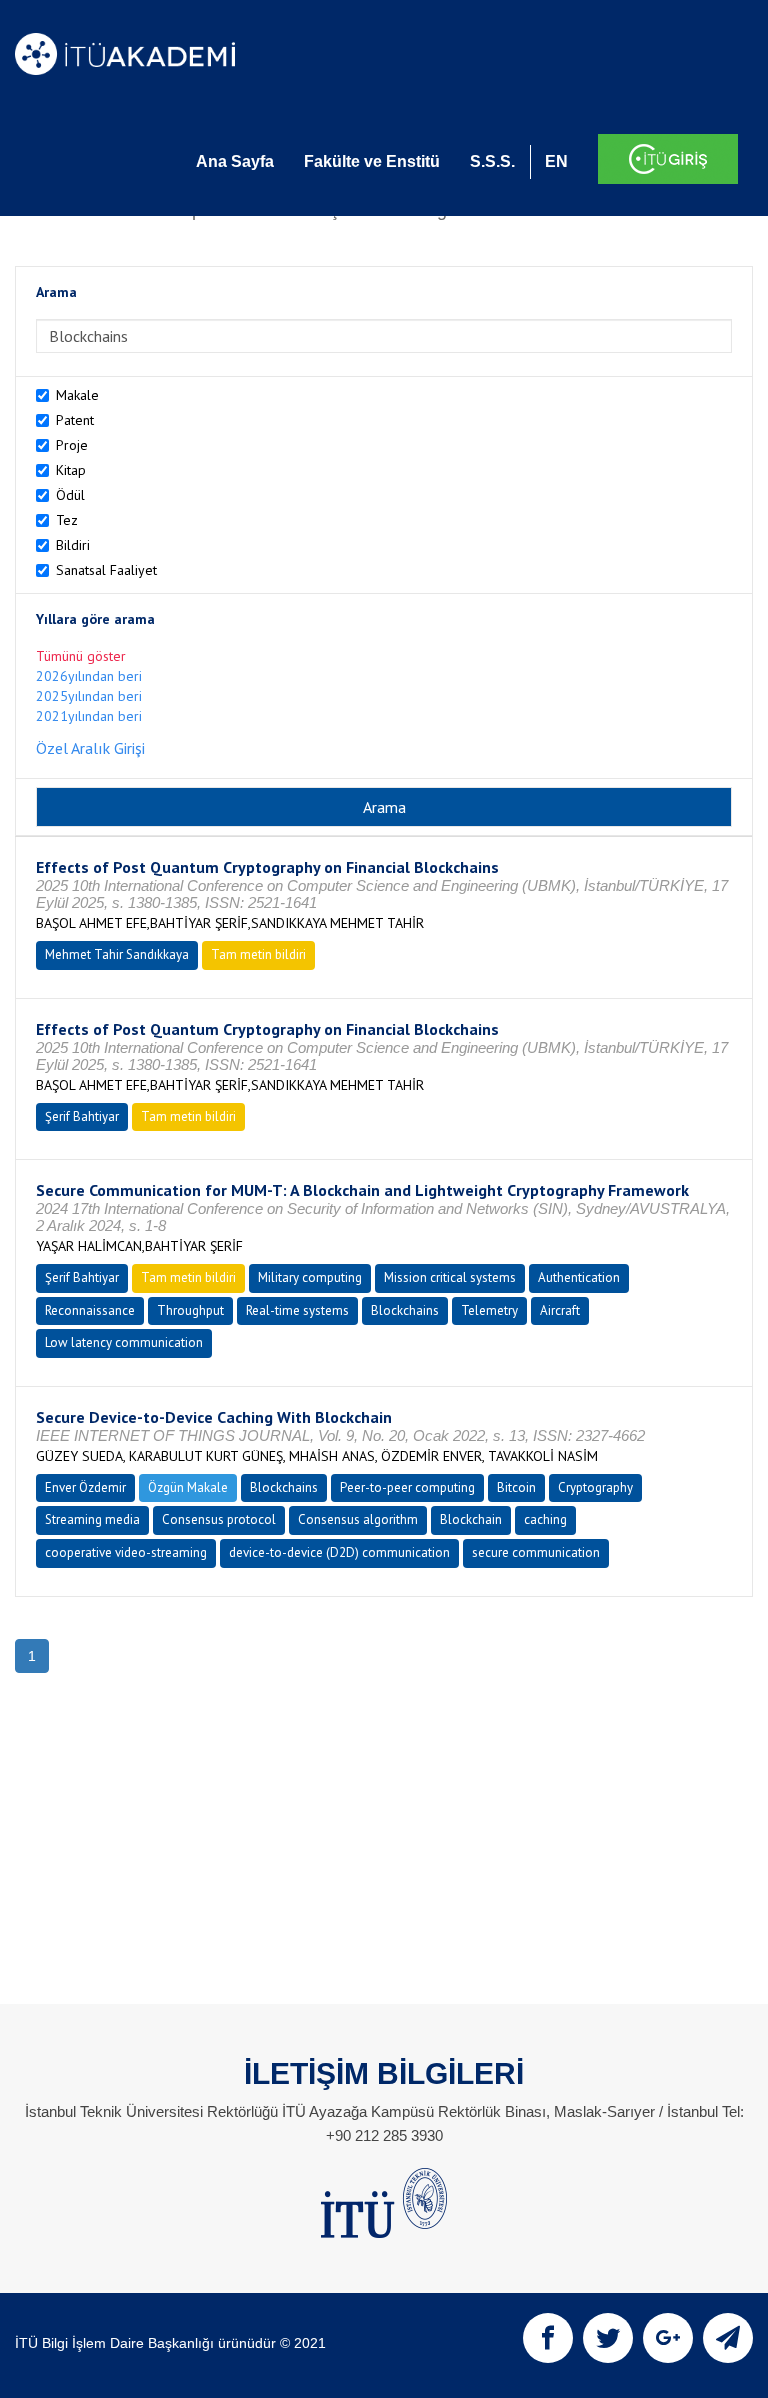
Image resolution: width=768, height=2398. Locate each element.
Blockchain (471, 1519)
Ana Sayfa (235, 161)
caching (545, 1519)
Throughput (190, 1310)
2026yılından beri (89, 676)
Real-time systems (297, 1310)
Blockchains (405, 1310)
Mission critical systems (450, 1277)
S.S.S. (492, 161)
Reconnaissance (90, 1310)
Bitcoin (516, 1487)
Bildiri (73, 545)
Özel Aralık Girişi (90, 748)
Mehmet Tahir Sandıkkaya (117, 954)
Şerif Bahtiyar (82, 1116)
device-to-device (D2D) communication (339, 1552)
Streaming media (92, 1519)
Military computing (310, 1277)
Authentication (579, 1277)
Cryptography (595, 1487)
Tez (67, 520)
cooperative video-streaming (126, 1552)
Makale (77, 395)
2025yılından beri (89, 696)
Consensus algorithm (358, 1519)
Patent (75, 420)
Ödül (70, 495)
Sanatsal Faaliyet (106, 570)
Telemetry (489, 1310)
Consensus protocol (219, 1519)
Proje (72, 445)
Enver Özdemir (85, 1487)
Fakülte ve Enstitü (372, 161)
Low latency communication (124, 1342)
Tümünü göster (81, 656)
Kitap (71, 470)
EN (556, 161)
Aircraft (560, 1310)
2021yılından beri (89, 716)
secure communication (536, 1552)
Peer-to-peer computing (407, 1487)
